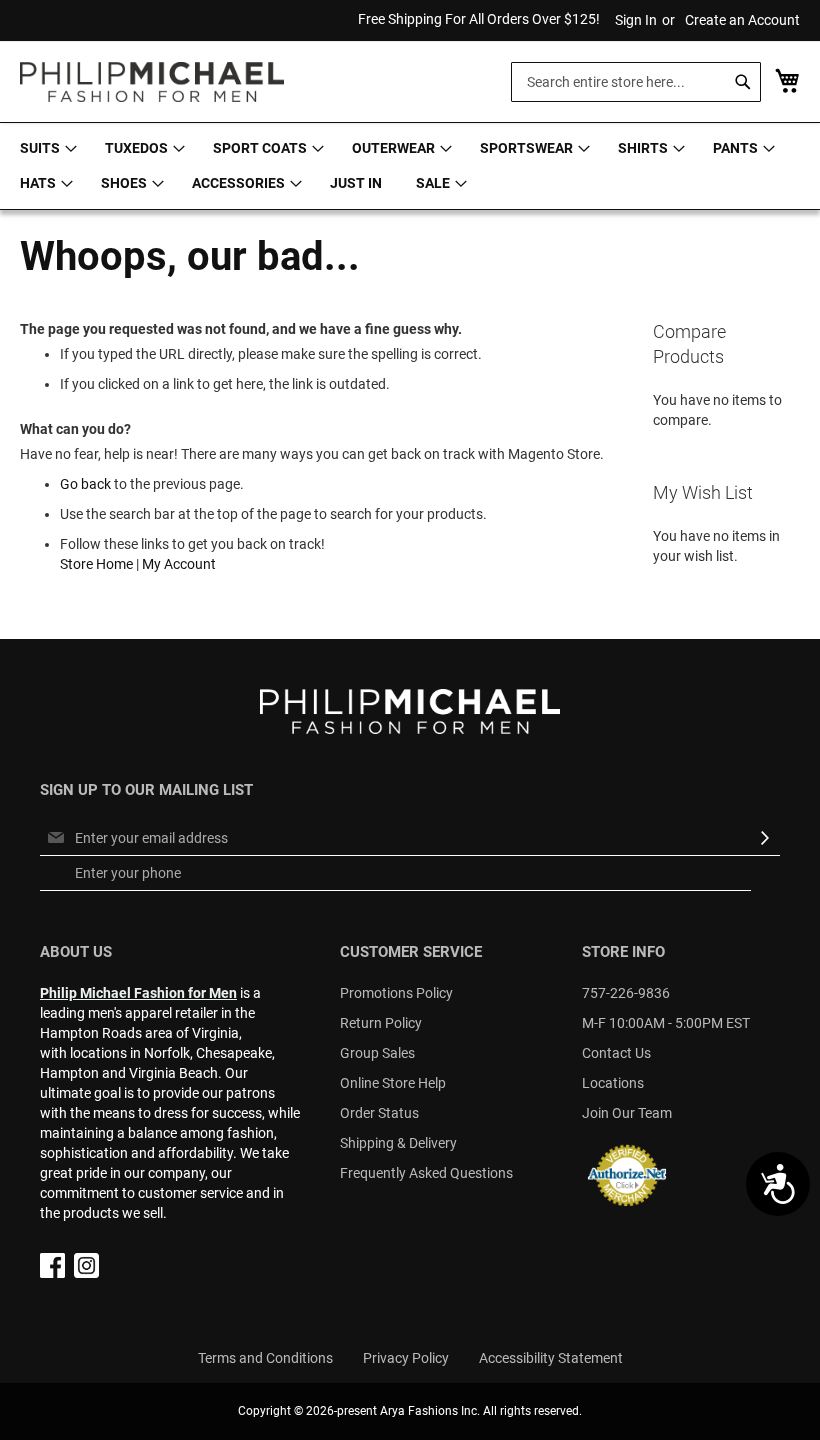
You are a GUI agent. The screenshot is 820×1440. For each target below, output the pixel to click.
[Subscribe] (765, 838)
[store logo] (152, 82)
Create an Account (742, 20)
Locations (613, 1083)
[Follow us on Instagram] (86, 1273)
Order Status (379, 1113)
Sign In (636, 20)
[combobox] (636, 82)
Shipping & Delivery (398, 1143)
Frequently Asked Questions (426, 1173)
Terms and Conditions (265, 1358)
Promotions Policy (396, 993)
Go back (85, 484)
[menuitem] (45, 148)
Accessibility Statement (551, 1358)
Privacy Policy (406, 1358)
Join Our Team (627, 1113)
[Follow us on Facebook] (52, 1273)
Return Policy (381, 1023)
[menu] (410, 166)
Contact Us (616, 1053)
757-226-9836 (626, 993)
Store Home (96, 564)
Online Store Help (393, 1083)
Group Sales (377, 1053)
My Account (179, 564)
